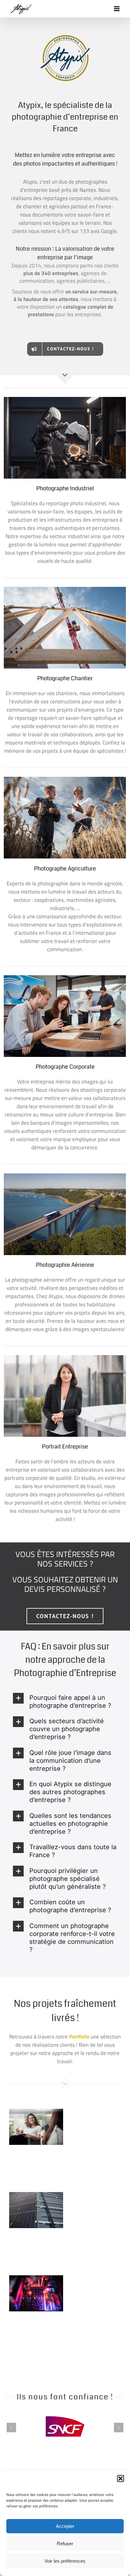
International (45, 2109)
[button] (121, 2479)
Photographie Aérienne (65, 1265)
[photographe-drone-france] (65, 1176)
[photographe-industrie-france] (65, 399)
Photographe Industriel (65, 488)
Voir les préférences (65, 2561)
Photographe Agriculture (65, 869)
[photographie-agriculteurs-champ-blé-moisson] (65, 779)
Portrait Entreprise (65, 1447)
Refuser (65, 2544)
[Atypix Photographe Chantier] (65, 589)
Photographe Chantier (65, 678)
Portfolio (79, 2037)
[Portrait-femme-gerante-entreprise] (65, 1358)
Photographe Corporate (65, 1067)
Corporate (25, 2109)
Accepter (65, 2526)
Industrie (36, 2194)
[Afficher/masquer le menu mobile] (117, 9)
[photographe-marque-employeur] (65, 978)
